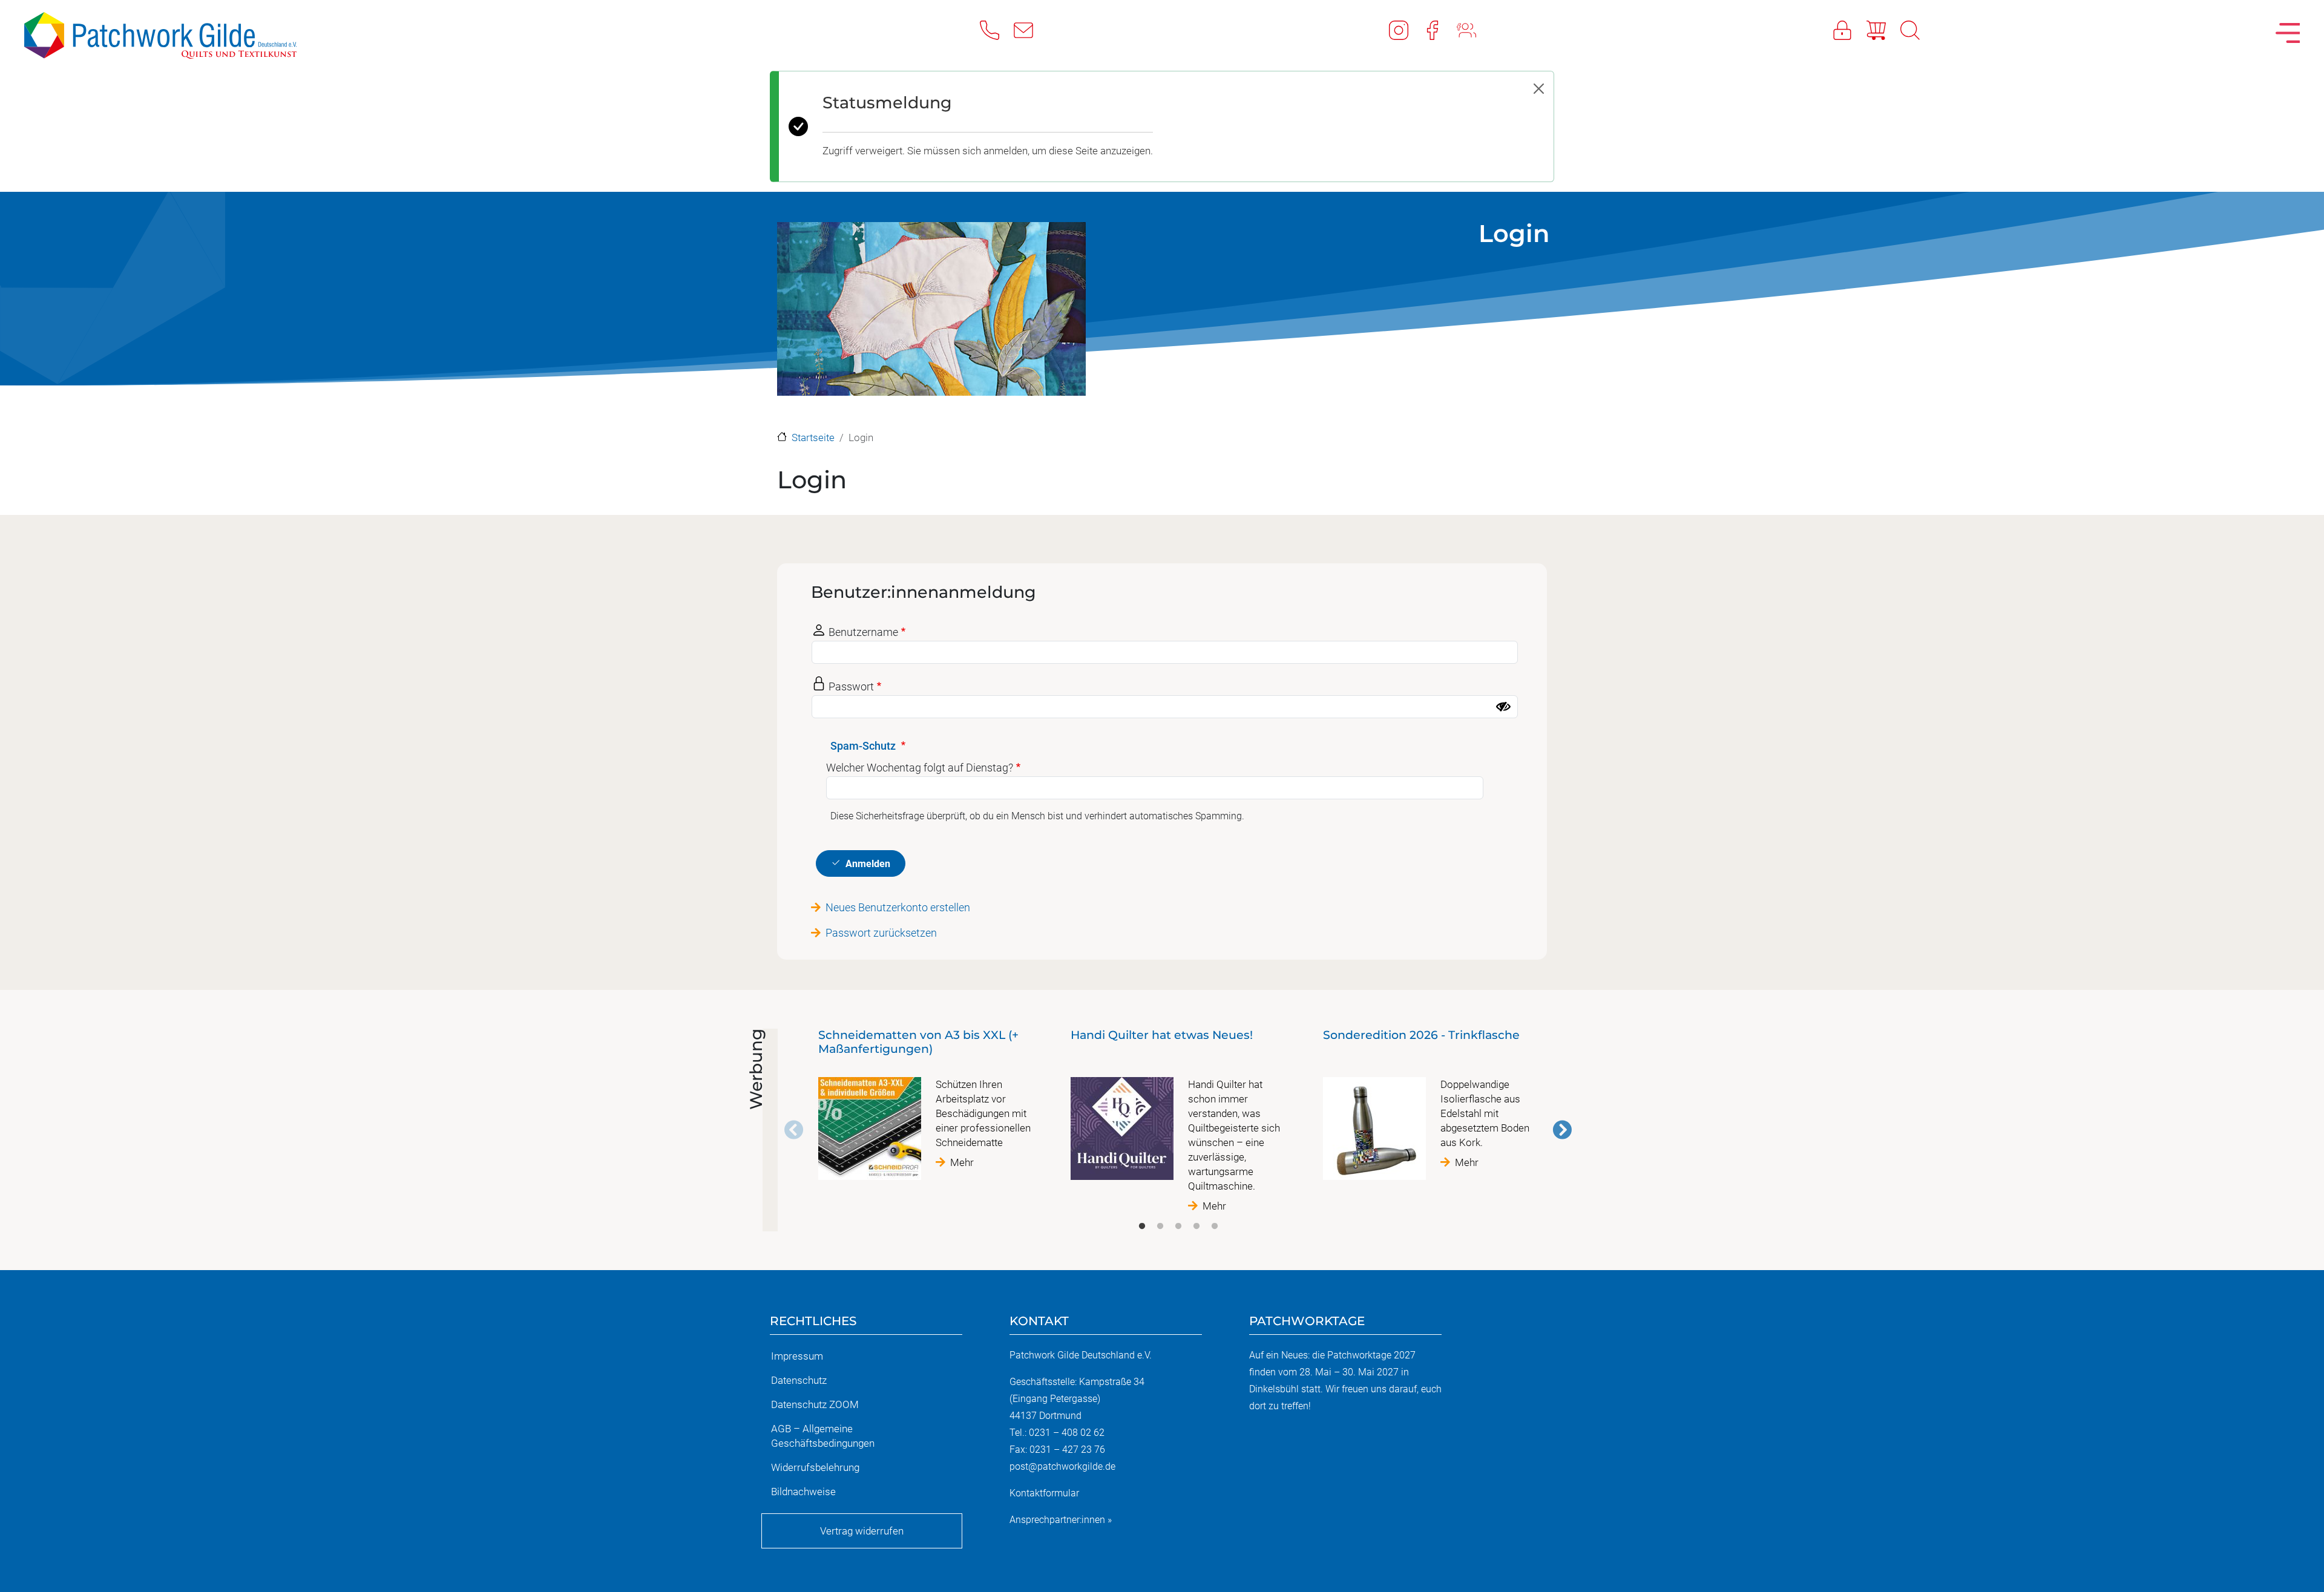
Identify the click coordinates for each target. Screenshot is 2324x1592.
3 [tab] (1178, 1227)
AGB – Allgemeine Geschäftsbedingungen (823, 1436)
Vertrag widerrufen (862, 1531)
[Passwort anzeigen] (1503, 707)
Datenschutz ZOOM (815, 1404)
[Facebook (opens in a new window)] (1440, 30)
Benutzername (863, 632)
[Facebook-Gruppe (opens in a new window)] (1474, 30)
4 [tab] (1196, 1227)
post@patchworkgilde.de (1062, 1466)
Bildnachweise (803, 1492)
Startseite (813, 437)
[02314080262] (997, 30)
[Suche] (1917, 30)
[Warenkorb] (1883, 30)
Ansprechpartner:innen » (1061, 1520)
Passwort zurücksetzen (881, 933)
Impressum (797, 1356)
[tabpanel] (926, 1109)
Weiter (1562, 1130)
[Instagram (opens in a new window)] (1406, 30)
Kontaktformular (1044, 1493)
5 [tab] (1215, 1227)
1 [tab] (1142, 1227)
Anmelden (868, 864)
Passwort (851, 686)
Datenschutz (799, 1380)
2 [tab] (1160, 1227)
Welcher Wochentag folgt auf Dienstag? (920, 768)
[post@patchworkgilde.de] (1031, 30)
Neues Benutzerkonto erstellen (898, 907)
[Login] (1850, 30)
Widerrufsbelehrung (815, 1467)
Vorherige (794, 1130)
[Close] (1539, 89)
